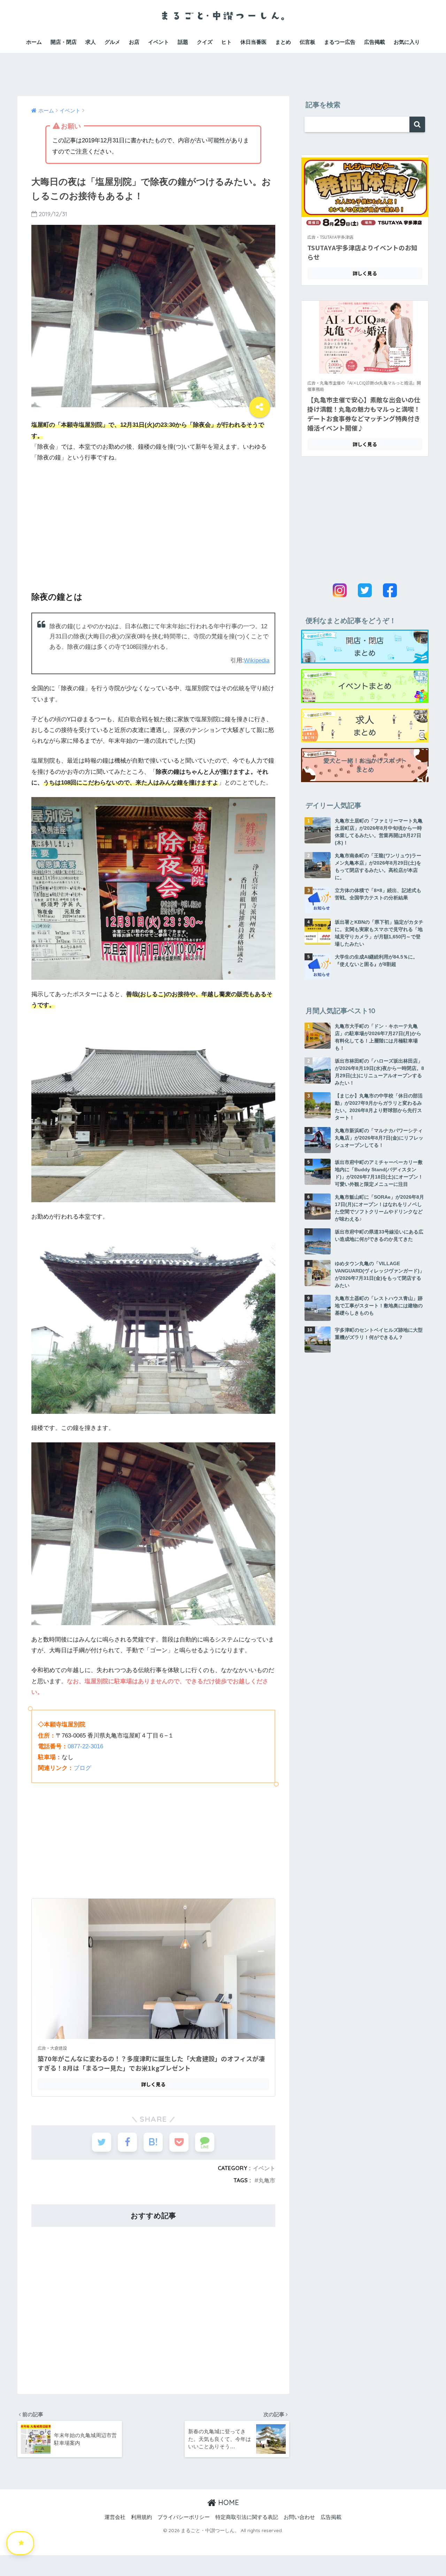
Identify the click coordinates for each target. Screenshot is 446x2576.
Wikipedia (257, 660)
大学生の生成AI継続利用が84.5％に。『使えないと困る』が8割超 (376, 960)
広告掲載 (375, 42)
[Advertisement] (223, 69)
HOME (228, 2502)
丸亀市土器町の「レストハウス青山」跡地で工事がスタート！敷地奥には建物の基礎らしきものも (379, 1306)
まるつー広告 (340, 42)
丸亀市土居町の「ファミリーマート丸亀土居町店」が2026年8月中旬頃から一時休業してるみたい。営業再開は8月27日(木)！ (379, 832)
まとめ (283, 42)
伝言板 (307, 42)
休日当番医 (253, 42)
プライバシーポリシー (184, 2517)
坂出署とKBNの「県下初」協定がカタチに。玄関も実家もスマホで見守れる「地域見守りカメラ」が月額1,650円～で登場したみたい (379, 933)
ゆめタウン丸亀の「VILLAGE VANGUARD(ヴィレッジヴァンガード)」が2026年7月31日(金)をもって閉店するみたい (380, 1274)
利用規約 (141, 2517)
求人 (91, 42)
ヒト (226, 42)
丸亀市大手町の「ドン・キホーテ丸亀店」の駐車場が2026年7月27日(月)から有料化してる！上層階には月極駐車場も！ (378, 1037)
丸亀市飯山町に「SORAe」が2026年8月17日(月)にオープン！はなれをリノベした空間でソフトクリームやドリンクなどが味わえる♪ (379, 1208)
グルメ (112, 42)
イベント (159, 42)
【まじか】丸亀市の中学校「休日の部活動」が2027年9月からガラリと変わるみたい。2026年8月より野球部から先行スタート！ (379, 1107)
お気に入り (407, 42)
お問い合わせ (299, 2517)
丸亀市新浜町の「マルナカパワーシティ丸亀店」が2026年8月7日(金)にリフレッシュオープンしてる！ (379, 1138)
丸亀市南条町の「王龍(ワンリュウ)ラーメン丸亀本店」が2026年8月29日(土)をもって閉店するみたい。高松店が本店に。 (378, 866)
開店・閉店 (64, 42)
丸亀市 (267, 2180)
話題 (183, 42)
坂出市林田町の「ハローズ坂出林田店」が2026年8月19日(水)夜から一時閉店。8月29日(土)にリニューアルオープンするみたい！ (379, 1072)
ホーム (34, 42)
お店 (134, 42)
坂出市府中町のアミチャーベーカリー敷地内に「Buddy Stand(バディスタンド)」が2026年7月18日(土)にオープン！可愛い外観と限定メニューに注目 (379, 1173)
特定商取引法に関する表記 (247, 2517)
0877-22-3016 (85, 1746)
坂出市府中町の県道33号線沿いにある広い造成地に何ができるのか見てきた (379, 1235)
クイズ (205, 42)
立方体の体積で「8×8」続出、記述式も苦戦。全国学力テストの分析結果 (378, 894)
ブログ (82, 1768)
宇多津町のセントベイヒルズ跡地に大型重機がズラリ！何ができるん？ (379, 1334)
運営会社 (115, 2517)
